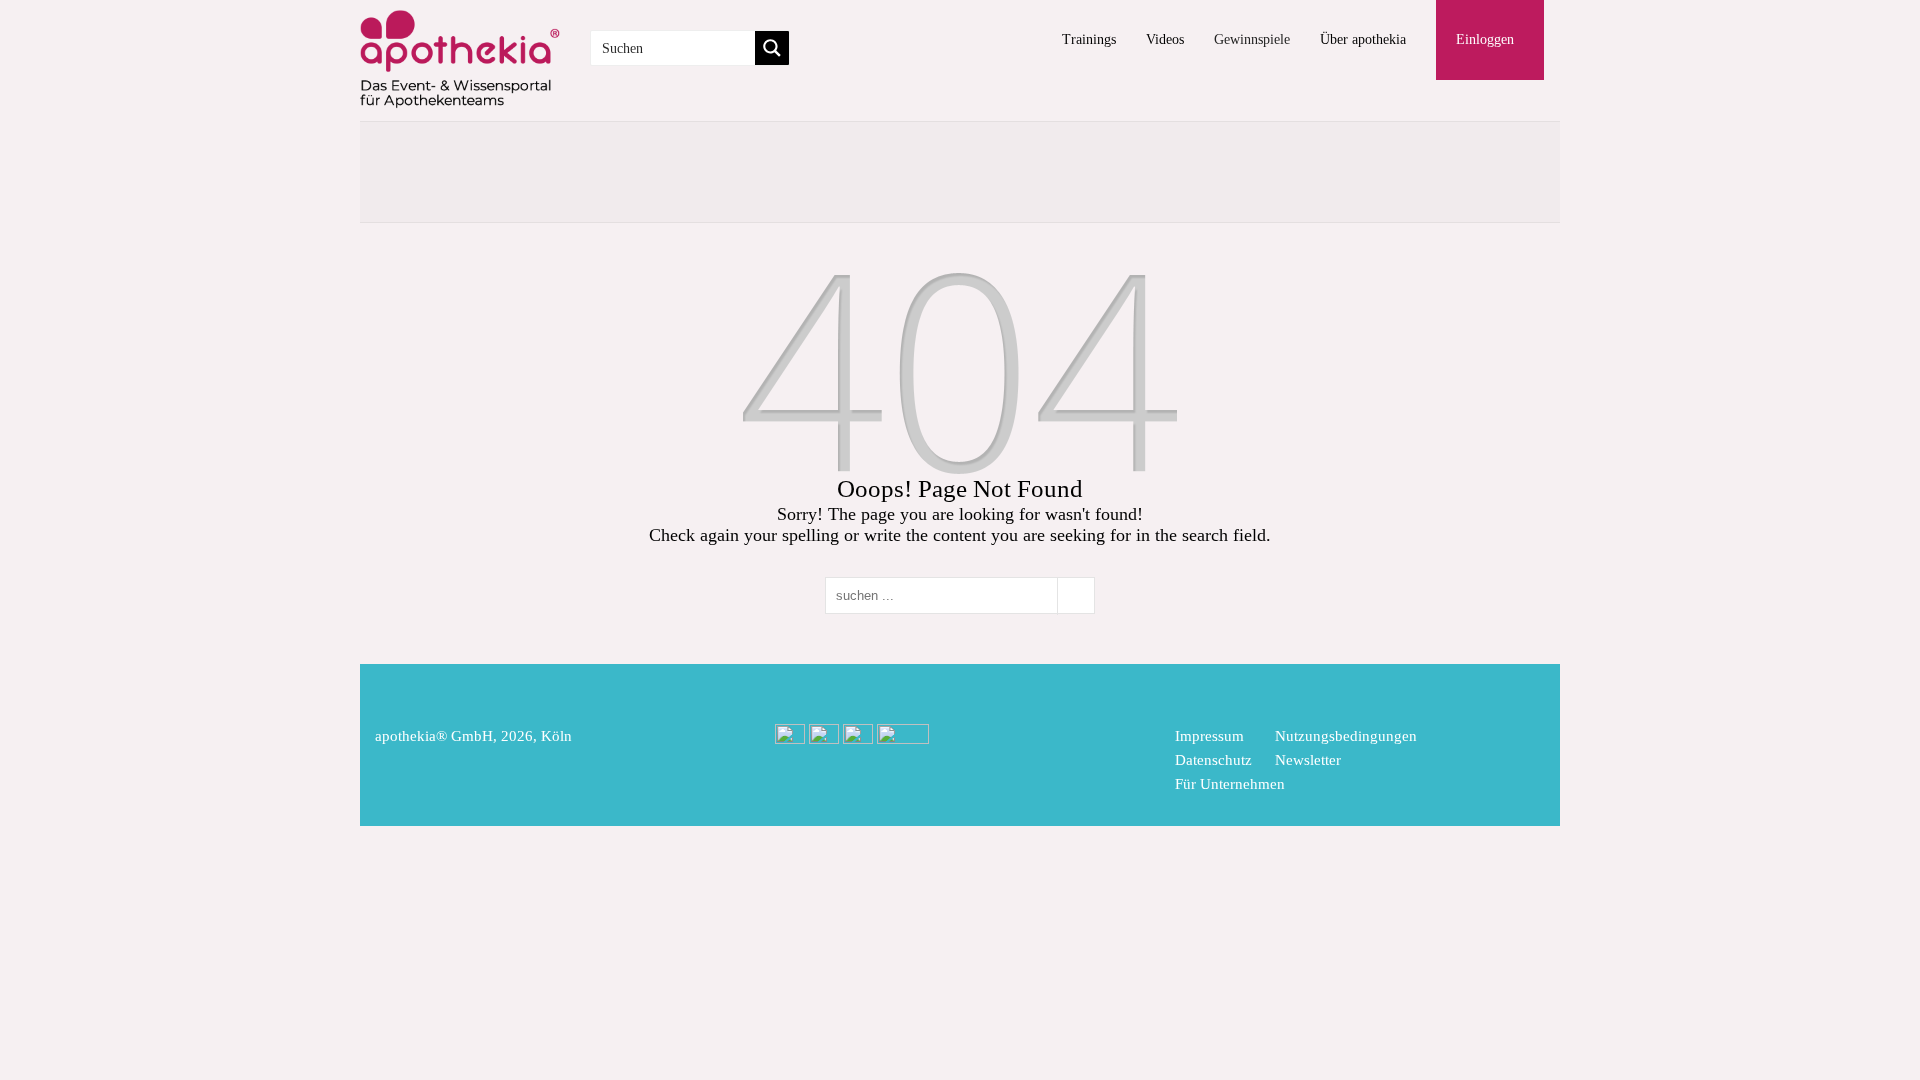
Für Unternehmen (1230, 784)
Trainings (1089, 39)
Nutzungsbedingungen (1346, 736)
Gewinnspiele (1252, 39)
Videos (1165, 39)
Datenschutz (1213, 760)
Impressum (1209, 736)
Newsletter (1308, 760)
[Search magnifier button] (772, 48)
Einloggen (1485, 39)
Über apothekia (1363, 39)
